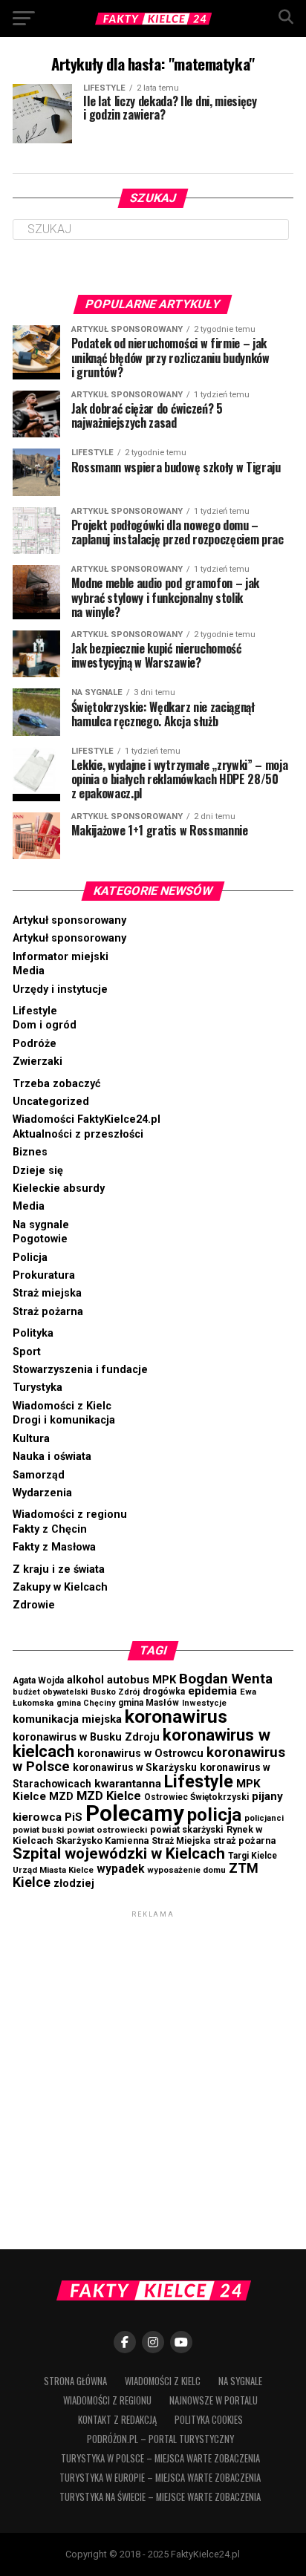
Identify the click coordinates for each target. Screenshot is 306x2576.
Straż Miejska (181, 1841)
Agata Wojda (38, 1680)
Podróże (35, 1044)
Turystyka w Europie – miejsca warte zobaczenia (160, 2478)
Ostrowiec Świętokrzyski (196, 1797)
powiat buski (38, 1830)
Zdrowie (34, 1605)
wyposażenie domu (186, 1870)
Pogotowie (40, 1239)
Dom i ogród (45, 1025)
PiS (74, 1817)
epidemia (212, 1691)
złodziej (74, 1883)
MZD (61, 1796)
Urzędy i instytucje (60, 989)
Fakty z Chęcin (50, 1529)
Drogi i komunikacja (64, 1420)
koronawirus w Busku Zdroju (86, 1737)
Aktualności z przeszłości (78, 1134)
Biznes (30, 1152)
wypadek (120, 1869)
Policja (30, 1258)
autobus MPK (141, 1680)
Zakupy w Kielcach (60, 1587)
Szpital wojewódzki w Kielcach (119, 1853)
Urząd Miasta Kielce (53, 1870)
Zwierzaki (38, 1062)
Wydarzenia (42, 1493)
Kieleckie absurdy (59, 1188)
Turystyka (38, 1388)
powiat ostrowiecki (107, 1830)
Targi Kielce (253, 1856)
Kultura (31, 1439)
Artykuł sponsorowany (69, 920)
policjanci (264, 1818)
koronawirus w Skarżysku (135, 1767)
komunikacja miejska (67, 1719)
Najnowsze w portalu (214, 2400)
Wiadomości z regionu (70, 1514)
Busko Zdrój (115, 1692)
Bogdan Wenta (226, 1679)
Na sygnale (41, 1225)
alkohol (85, 1680)
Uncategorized (51, 1102)
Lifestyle (35, 1011)
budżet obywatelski (50, 1692)
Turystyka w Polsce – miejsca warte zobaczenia (160, 2458)
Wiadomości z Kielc (62, 1406)
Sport (27, 1352)
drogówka (164, 1692)
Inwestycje (204, 1703)
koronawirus (176, 1716)
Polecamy (135, 1813)
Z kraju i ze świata (59, 1569)
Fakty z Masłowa (54, 1547)
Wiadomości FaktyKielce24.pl (87, 1119)
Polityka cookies (209, 2420)
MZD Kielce (109, 1796)
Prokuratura (44, 1275)
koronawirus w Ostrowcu (140, 1754)
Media (29, 971)
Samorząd (39, 1475)
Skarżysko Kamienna (102, 1840)
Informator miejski (61, 957)
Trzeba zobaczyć (57, 1084)
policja (214, 1814)
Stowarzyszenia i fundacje (80, 1370)
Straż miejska (47, 1293)
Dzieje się (38, 1171)
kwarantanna (128, 1784)
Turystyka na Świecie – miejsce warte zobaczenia (160, 2497)
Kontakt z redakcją (117, 2420)
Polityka (33, 1333)
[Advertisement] (153, 2074)
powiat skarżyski (187, 1829)
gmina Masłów (149, 1703)
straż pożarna (244, 1840)
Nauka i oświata (52, 1457)
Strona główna (75, 2381)
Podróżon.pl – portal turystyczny (160, 2439)
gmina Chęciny (86, 1703)
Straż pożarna (48, 1312)
